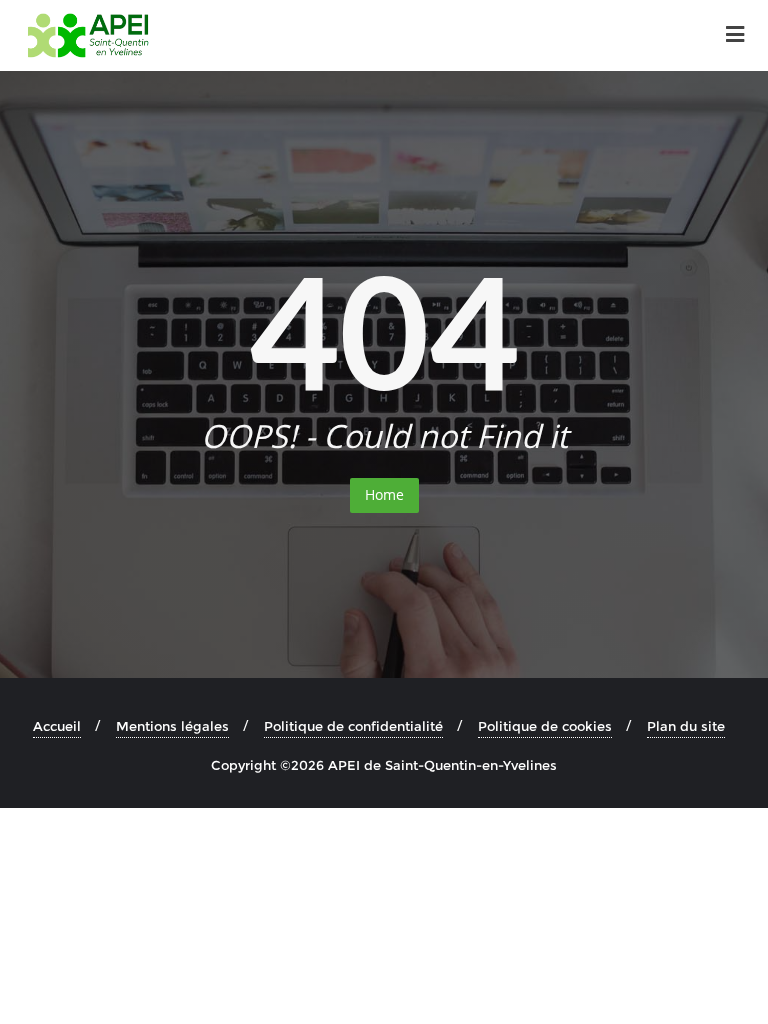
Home (384, 494)
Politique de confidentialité (353, 726)
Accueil (57, 726)
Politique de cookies (545, 726)
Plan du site (686, 726)
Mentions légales (172, 726)
